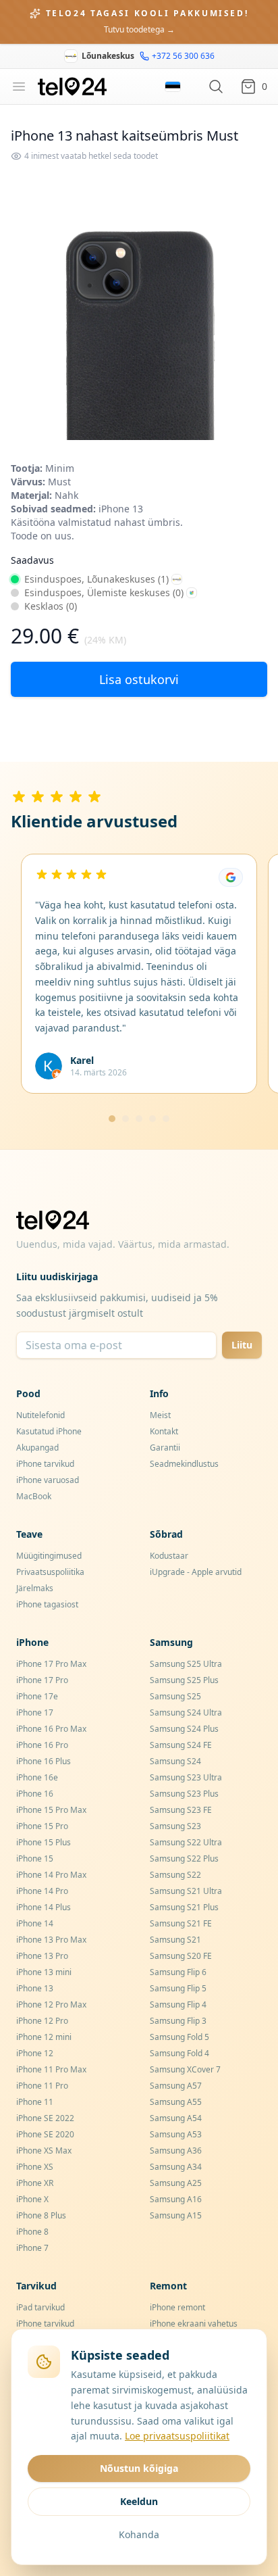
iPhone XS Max (44, 2150)
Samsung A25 (176, 2183)
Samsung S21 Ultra (186, 1891)
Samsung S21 (175, 1940)
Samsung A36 (176, 2150)
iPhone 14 (35, 1923)
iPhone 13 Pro (42, 1956)
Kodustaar (169, 1556)
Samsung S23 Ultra (186, 1777)
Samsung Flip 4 (178, 2004)
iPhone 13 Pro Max (51, 1940)
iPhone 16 (35, 1794)
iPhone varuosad (48, 1480)
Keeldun (139, 2501)
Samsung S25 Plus (184, 1680)
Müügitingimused (49, 1556)
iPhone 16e (37, 1777)
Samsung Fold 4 (179, 2053)
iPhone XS (35, 2167)
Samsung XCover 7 (185, 2069)
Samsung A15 (176, 2215)
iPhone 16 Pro (42, 1745)
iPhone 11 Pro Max (51, 2069)
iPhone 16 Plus (44, 1761)
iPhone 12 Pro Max (51, 2004)
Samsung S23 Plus (184, 1794)
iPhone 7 (32, 2248)
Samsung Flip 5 (178, 1988)
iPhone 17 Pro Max (51, 1664)
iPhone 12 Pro (42, 2021)
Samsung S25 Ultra (186, 1664)
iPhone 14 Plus (44, 1907)
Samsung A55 (176, 2102)
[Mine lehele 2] (126, 1119)
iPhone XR (35, 2183)
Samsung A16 (176, 2199)
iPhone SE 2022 (45, 2118)
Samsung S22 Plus (184, 1858)
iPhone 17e (37, 1696)
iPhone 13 (35, 1988)
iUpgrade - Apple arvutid (196, 1572)
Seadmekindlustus (184, 1464)
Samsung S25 (175, 1696)
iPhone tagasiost (47, 1604)
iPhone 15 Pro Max (51, 1810)
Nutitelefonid (40, 1415)
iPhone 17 (35, 1712)
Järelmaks (35, 1588)
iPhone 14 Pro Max (51, 1875)
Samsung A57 (176, 2086)
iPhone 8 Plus (41, 2215)
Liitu (242, 1345)
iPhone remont (177, 2307)
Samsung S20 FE (181, 1956)
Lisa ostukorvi (139, 679)
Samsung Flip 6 (178, 1972)
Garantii (165, 1448)
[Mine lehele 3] (139, 1119)
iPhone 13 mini (44, 1972)
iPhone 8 (32, 2232)
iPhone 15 (35, 1858)
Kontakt (164, 1431)
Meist (160, 1415)
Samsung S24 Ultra (186, 1712)
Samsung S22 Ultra (186, 1842)
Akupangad (37, 1448)
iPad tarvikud (40, 2307)
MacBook (34, 1496)
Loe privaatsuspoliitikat (177, 2436)
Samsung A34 (176, 2167)
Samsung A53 (176, 2134)
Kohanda (139, 2534)
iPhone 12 (35, 2053)
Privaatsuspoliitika (50, 1572)
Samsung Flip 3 (178, 2021)
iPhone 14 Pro (42, 1891)
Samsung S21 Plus (184, 1907)
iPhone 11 (35, 2102)
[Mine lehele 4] (152, 1119)
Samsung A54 (176, 2118)
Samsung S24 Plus (184, 1729)
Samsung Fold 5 (179, 2037)
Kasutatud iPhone (49, 1431)
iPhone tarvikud (45, 1464)
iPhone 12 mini (44, 2037)
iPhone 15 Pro (42, 1826)
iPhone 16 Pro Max (51, 1729)
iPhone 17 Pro (42, 1680)
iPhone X (32, 2199)
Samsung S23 (175, 1826)
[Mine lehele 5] (166, 1119)
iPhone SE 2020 (45, 2134)
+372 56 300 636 (183, 56)
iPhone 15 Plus (44, 1842)
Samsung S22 (175, 1875)
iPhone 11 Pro (42, 2086)
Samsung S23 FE (181, 1810)
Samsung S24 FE (181, 1745)
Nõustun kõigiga (139, 2468)
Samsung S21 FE (181, 1923)
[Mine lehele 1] (112, 1119)
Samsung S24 (175, 1761)
